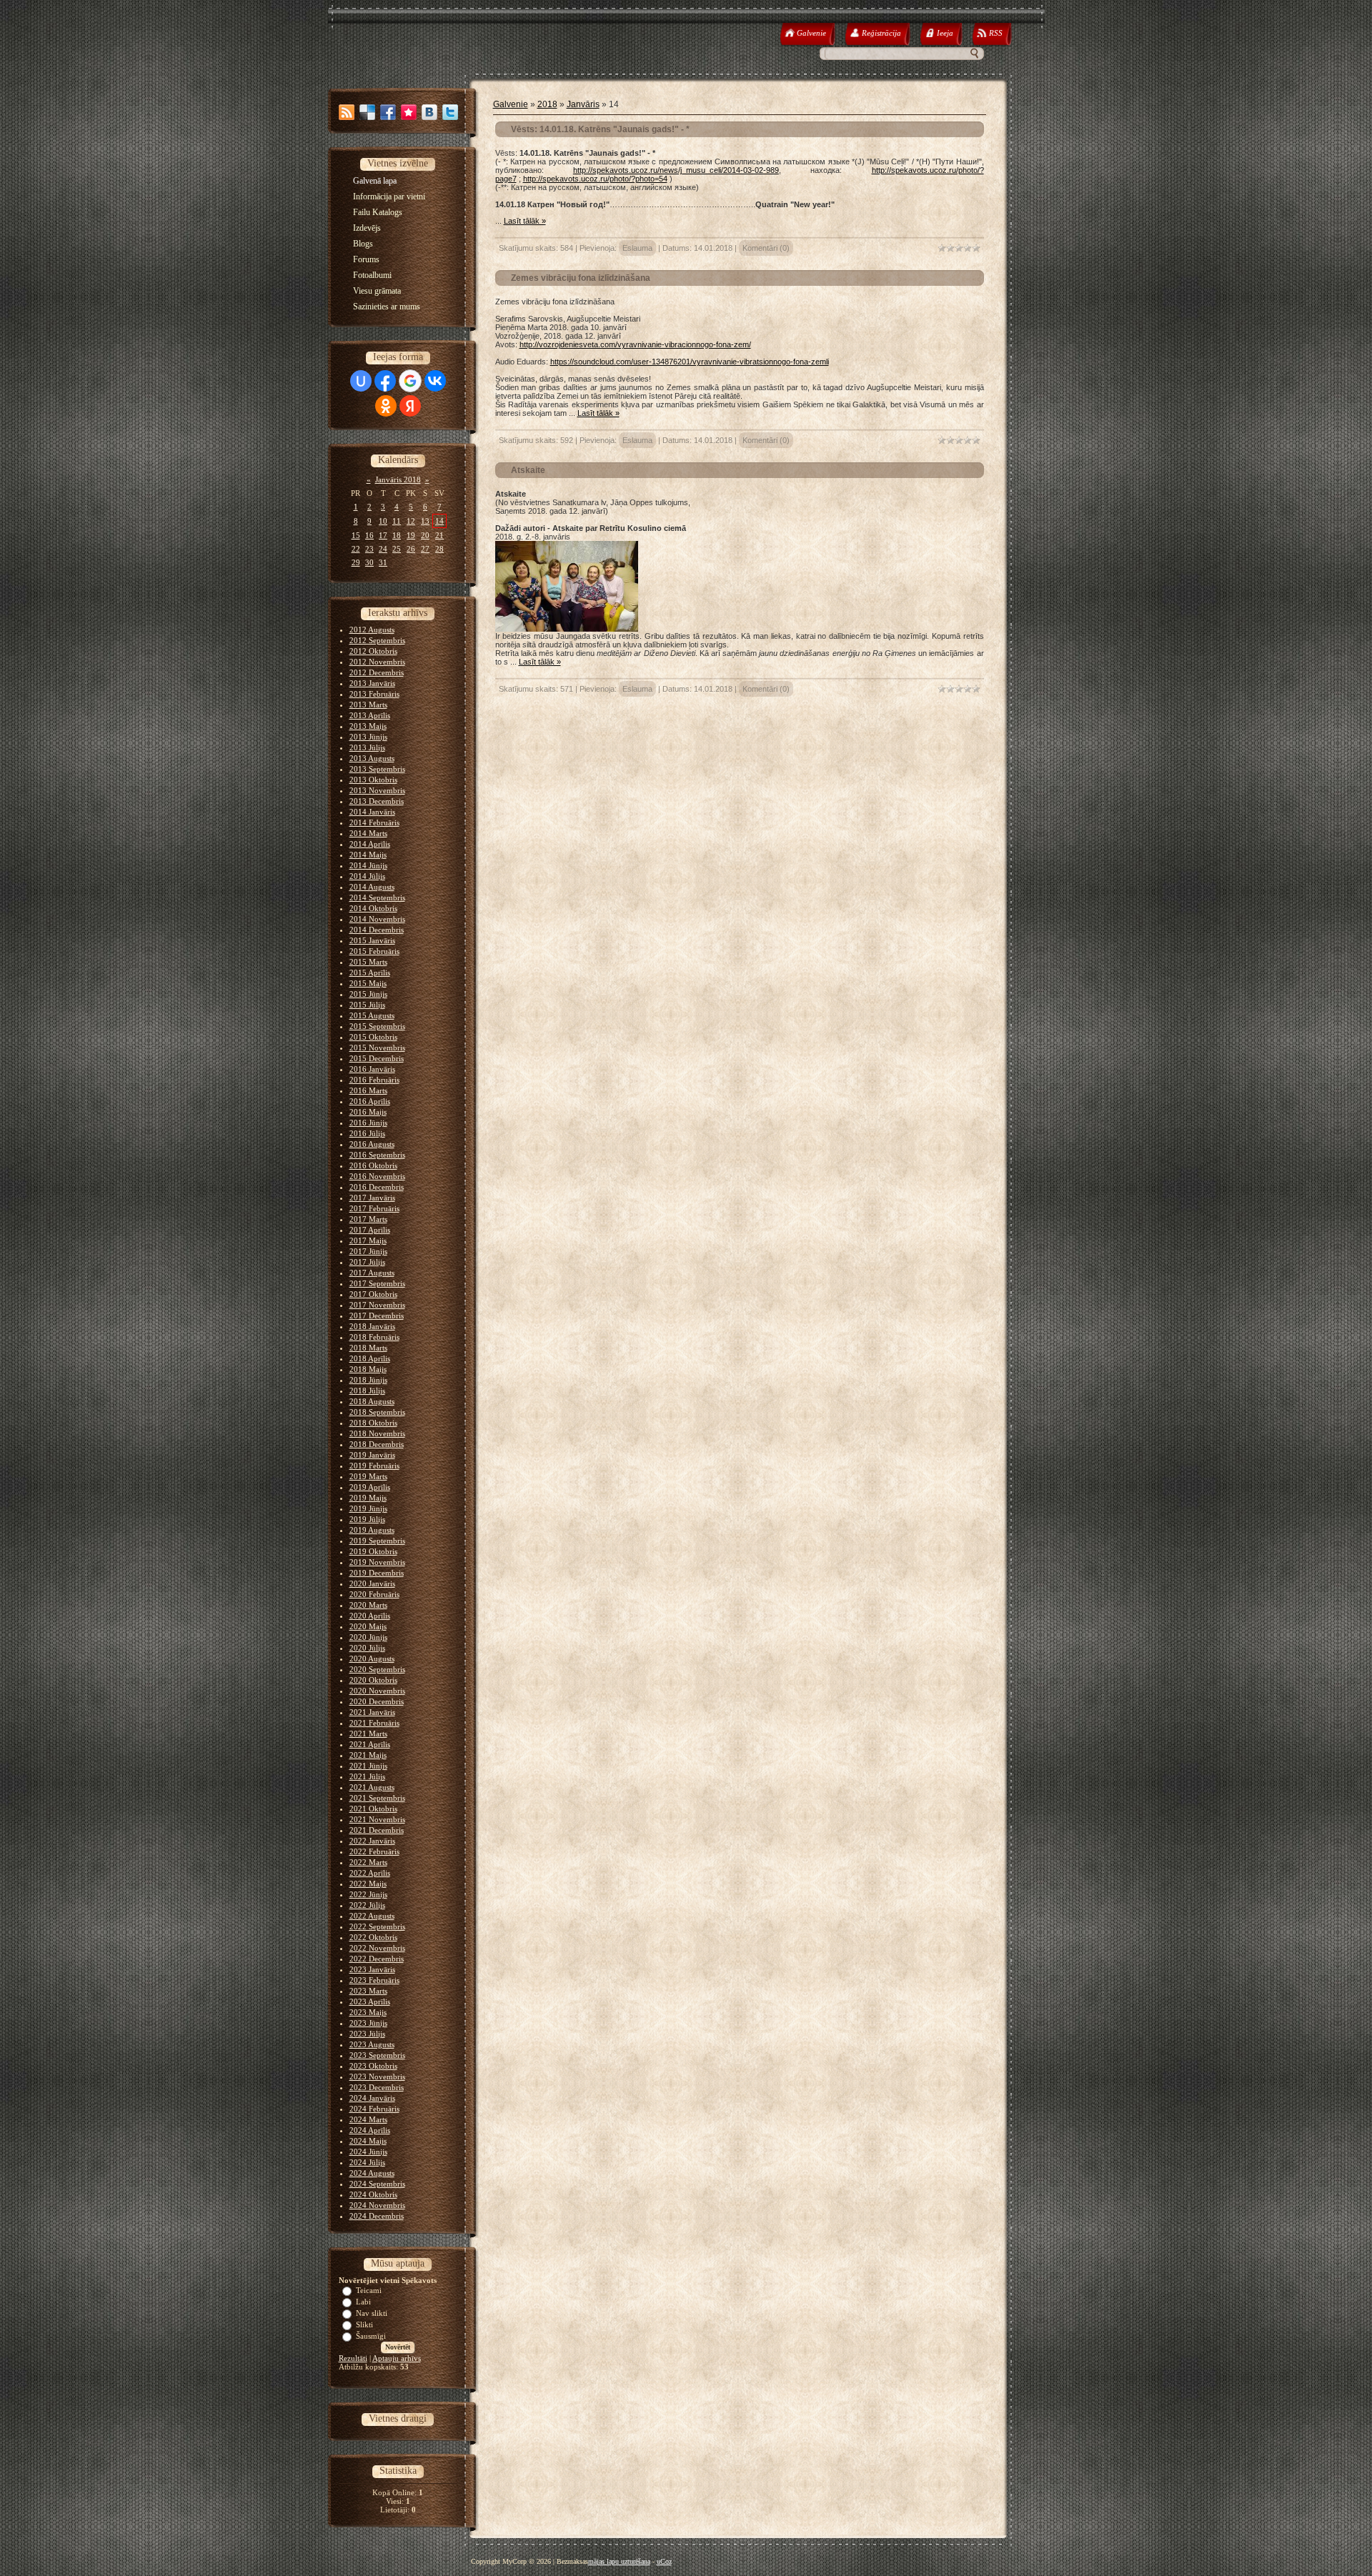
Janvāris (583, 104)
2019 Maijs (368, 1498)
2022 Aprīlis (370, 1873)
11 (397, 521)
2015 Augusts (372, 1015)
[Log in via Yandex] (410, 406)
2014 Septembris (377, 897)
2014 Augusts (372, 887)
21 (439, 535)
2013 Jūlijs (367, 747)
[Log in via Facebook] (385, 381)
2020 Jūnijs (368, 1637)
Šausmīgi (371, 2336)
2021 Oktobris (373, 1809)
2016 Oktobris (373, 1165)
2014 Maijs (368, 855)
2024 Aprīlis (370, 2130)
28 (439, 549)
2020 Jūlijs (367, 1648)
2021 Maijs (368, 1755)
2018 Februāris (374, 1337)
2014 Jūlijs (367, 876)
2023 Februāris (374, 1980)
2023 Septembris (377, 2055)
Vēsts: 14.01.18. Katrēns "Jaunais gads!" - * (600, 129)
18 (397, 535)
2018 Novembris (377, 1433)
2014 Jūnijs (368, 865)
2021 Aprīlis (370, 1744)
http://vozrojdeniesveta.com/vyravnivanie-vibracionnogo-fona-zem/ (635, 344)
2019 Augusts (372, 1530)
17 (383, 535)
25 (397, 549)
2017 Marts (368, 1219)
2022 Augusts (372, 1916)
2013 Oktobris (373, 780)
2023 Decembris (377, 2087)
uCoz (664, 2561)
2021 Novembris (377, 1819)
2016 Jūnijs (368, 1123)
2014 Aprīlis (370, 844)
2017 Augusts (372, 1273)
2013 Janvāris (372, 683)
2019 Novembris (377, 1562)
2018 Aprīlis (370, 1358)
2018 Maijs (368, 1369)
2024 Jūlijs (367, 2162)
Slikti (364, 2324)
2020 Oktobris (373, 1680)
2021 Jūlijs (367, 1776)
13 (425, 521)
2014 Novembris (377, 919)
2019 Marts (368, 1476)
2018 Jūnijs (368, 1380)
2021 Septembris (377, 1798)
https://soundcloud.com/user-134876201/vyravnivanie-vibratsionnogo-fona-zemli (690, 362)
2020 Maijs (368, 1626)
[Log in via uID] (361, 381)
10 (383, 521)
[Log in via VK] (435, 381)
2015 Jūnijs (368, 994)
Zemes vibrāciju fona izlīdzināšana (581, 278)
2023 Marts (368, 1991)
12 (411, 521)
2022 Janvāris (372, 1841)
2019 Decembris (377, 1573)
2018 (547, 104)
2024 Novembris (377, 2205)
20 (425, 535)
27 (425, 549)
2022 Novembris (377, 1948)
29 (356, 562)
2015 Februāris (374, 951)
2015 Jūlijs (367, 1005)
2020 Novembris (377, 1691)
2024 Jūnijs (368, 2152)
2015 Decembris (377, 1058)
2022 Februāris (374, 1851)
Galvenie (511, 104)
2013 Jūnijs (368, 737)
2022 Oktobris (373, 1937)
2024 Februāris (374, 2109)
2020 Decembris (377, 1701)
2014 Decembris (377, 930)
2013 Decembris (377, 801)
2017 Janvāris (372, 1198)
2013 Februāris (374, 694)
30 (369, 562)
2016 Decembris (377, 1187)
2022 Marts (368, 1862)
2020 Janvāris (372, 1583)
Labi (363, 2302)
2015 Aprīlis (370, 973)
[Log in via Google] (410, 381)
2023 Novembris (377, 2077)
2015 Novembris (377, 1048)
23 (369, 549)
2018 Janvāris (372, 1326)
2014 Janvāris (372, 812)
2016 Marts (368, 1090)
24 (383, 549)
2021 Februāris (374, 1723)
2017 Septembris (377, 1283)
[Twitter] (450, 112)
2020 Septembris (377, 1669)
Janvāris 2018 (398, 479)
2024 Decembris (377, 2216)
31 (383, 562)
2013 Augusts (372, 758)
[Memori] (409, 112)
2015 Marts (368, 962)
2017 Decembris (377, 1316)
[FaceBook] (388, 112)
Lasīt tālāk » (525, 221)
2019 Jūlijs (367, 1519)
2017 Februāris (374, 1208)
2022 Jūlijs (367, 1905)
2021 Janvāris (372, 1712)
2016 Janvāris (372, 1069)
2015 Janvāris (372, 940)
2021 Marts (368, 1734)
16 (369, 535)
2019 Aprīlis (370, 1487)
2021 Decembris (377, 1830)
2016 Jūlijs (367, 1133)
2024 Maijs (368, 2141)
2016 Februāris (374, 1080)
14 (439, 521)
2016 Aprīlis (370, 1101)
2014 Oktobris (373, 908)
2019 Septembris (377, 1541)
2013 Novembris (377, 790)
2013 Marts (368, 705)
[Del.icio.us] (367, 112)
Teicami (369, 2290)
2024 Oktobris (373, 2194)
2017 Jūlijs (367, 1262)
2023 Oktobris (373, 2066)
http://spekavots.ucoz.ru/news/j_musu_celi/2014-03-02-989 (676, 170)
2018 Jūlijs (367, 1391)
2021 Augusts (372, 1787)
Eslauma (637, 248)
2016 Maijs (368, 1112)
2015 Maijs (368, 983)
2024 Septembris (377, 2184)
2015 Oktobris (373, 1037)
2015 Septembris (377, 1026)
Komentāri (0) (766, 248)
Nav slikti (372, 2313)
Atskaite (528, 470)
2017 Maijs (368, 1240)
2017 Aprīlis (370, 1230)
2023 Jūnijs (368, 2023)
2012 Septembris (377, 640)
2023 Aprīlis (370, 2001)
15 (356, 535)
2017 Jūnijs (368, 1251)
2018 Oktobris (373, 1423)
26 (411, 549)
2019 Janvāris (372, 1455)
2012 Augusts (372, 630)
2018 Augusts (372, 1401)
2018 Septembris (377, 1412)
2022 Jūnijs (368, 1894)
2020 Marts (368, 1605)
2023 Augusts (372, 2044)
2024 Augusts (372, 2173)
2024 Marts (368, 2119)
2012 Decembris (377, 672)
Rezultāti (353, 2358)
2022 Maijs (368, 1884)
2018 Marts (368, 1348)
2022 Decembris (377, 1959)
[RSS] (347, 112)
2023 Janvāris (372, 1969)
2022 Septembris (377, 1926)
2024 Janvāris (372, 2098)
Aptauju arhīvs (397, 2358)
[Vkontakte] (429, 112)
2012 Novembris (377, 662)
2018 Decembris (377, 1444)
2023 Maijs (368, 2012)
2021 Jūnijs (368, 1766)
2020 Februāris (374, 1594)
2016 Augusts (372, 1144)
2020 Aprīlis (370, 1616)
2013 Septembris (377, 769)
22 (356, 549)
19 (411, 535)
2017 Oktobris (373, 1294)
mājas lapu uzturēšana (619, 2561)
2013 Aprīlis (370, 715)
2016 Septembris (377, 1155)
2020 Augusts (372, 1659)
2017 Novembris (377, 1305)
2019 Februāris (374, 1466)
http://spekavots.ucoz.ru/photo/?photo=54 (595, 179)
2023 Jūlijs (367, 2034)
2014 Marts (368, 833)
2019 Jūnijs (368, 1508)
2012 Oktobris (373, 651)
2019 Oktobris (373, 1551)
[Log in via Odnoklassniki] (386, 406)
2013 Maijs (368, 726)
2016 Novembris (377, 1176)
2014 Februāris (374, 822)
